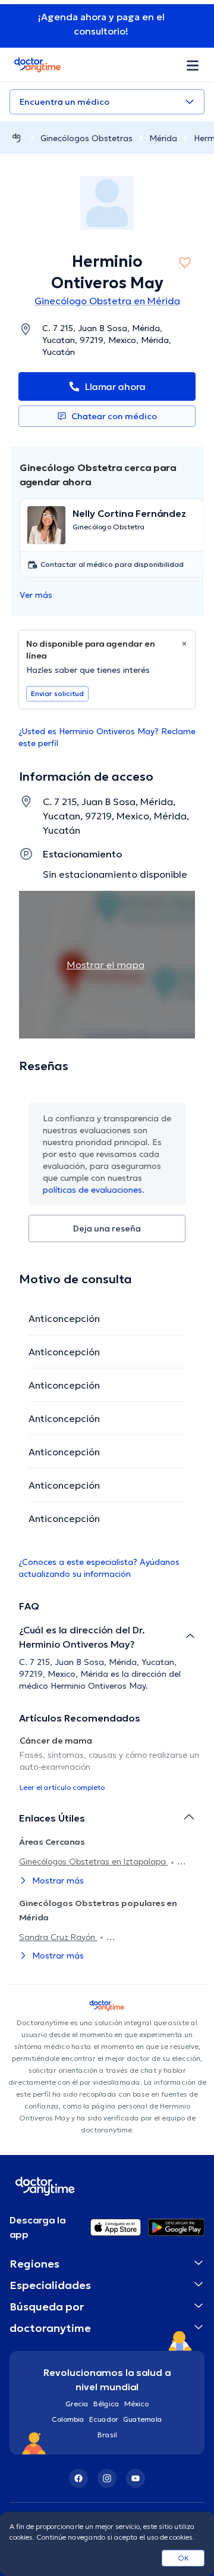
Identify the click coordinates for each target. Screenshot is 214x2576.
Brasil (107, 2435)
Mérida (163, 138)
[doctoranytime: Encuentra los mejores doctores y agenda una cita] (17, 138)
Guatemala (143, 2419)
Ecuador (104, 2419)
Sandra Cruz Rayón (58, 1937)
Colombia (68, 2419)
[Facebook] (78, 2478)
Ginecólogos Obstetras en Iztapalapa (94, 1861)
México (136, 2404)
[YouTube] (136, 2478)
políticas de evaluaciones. (94, 1190)
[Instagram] (107, 2478)
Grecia (77, 2404)
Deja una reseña (107, 1228)
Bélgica (106, 2404)
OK (183, 2558)
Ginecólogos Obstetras (86, 138)
